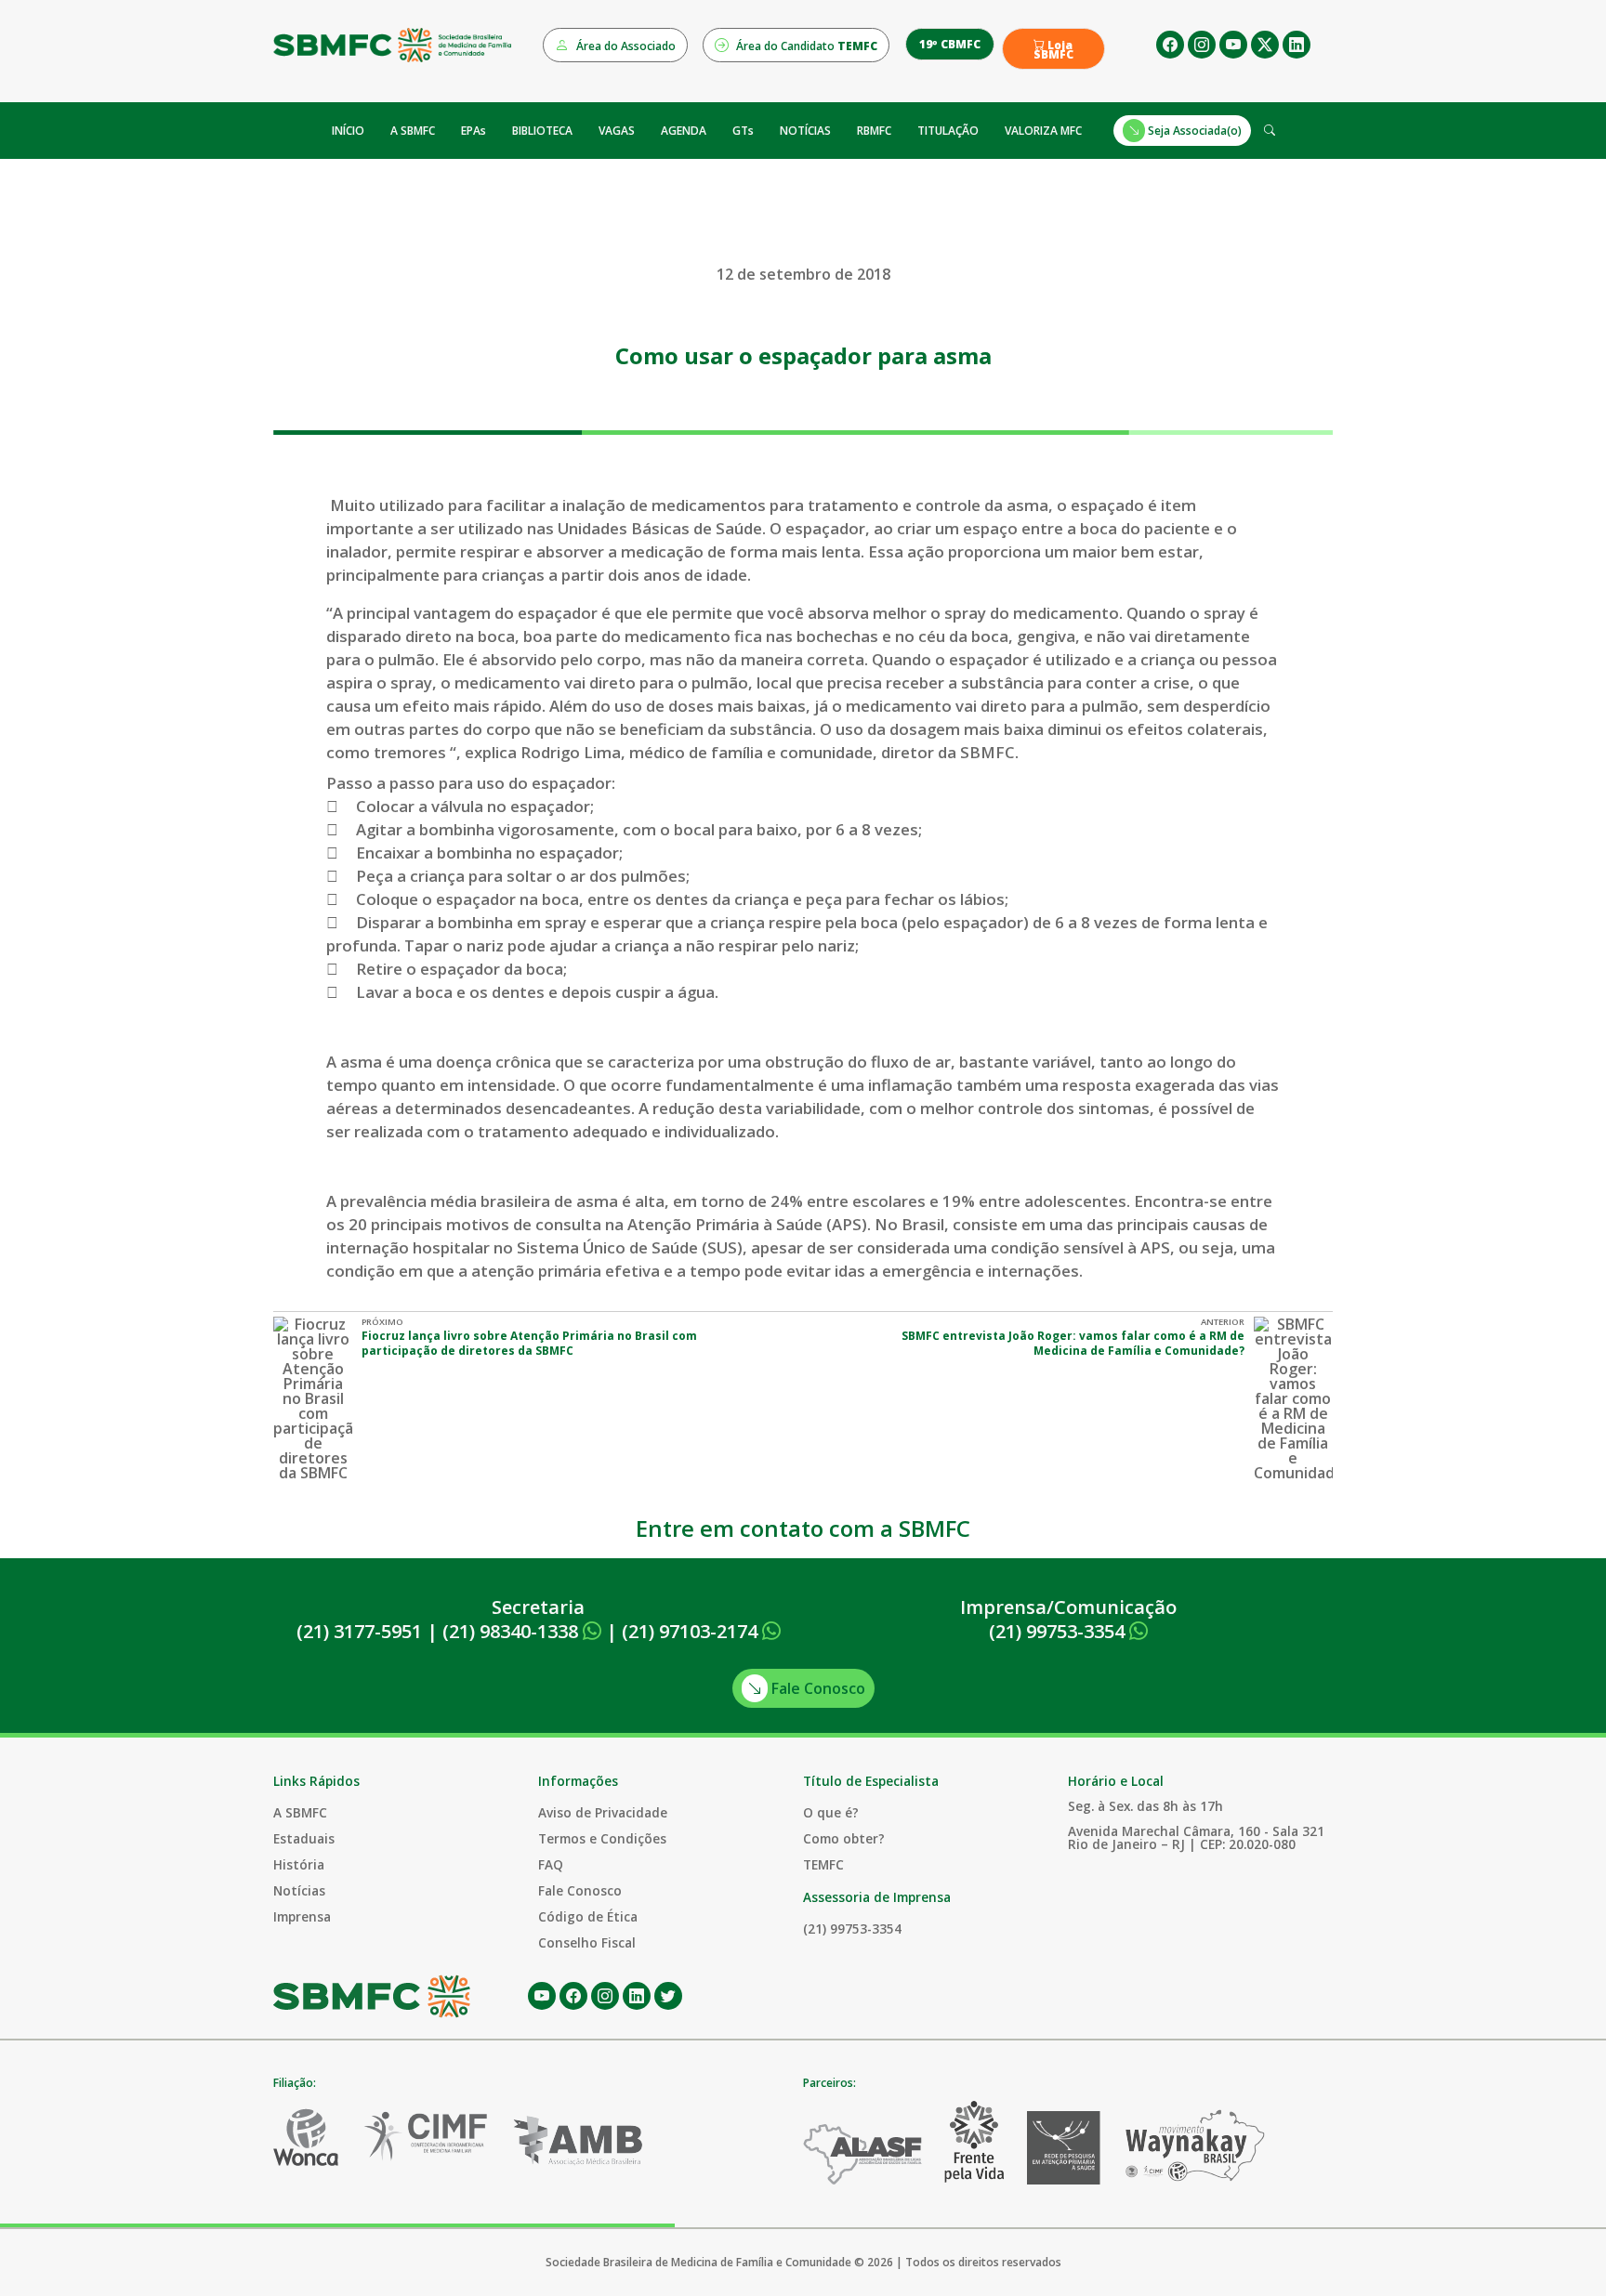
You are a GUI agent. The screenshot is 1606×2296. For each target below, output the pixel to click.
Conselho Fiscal (587, 1942)
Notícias (299, 1890)
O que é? (831, 1812)
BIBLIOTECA (542, 131)
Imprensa (302, 1916)
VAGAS (617, 131)
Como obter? (844, 1838)
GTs (743, 131)
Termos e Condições (602, 1838)
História (299, 1864)
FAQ (551, 1864)
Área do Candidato (805, 46)
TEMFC (823, 1864)
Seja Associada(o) (1193, 131)
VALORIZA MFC (1043, 131)
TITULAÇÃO (948, 131)
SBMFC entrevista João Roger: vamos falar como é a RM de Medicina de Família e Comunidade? (1073, 1343)
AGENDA (684, 131)
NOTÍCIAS (805, 131)
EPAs (474, 131)
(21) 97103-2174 (692, 1631)
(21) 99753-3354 (1059, 1631)
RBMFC (874, 131)
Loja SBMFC (1053, 50)
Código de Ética (588, 1916)
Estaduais (304, 1838)
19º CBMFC (950, 44)
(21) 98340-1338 (513, 1631)
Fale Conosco (816, 1688)
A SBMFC (413, 131)
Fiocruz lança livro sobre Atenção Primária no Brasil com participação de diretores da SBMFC (529, 1343)
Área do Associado (625, 46)
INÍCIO (348, 131)
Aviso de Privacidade (603, 1812)
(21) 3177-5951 (359, 1631)
